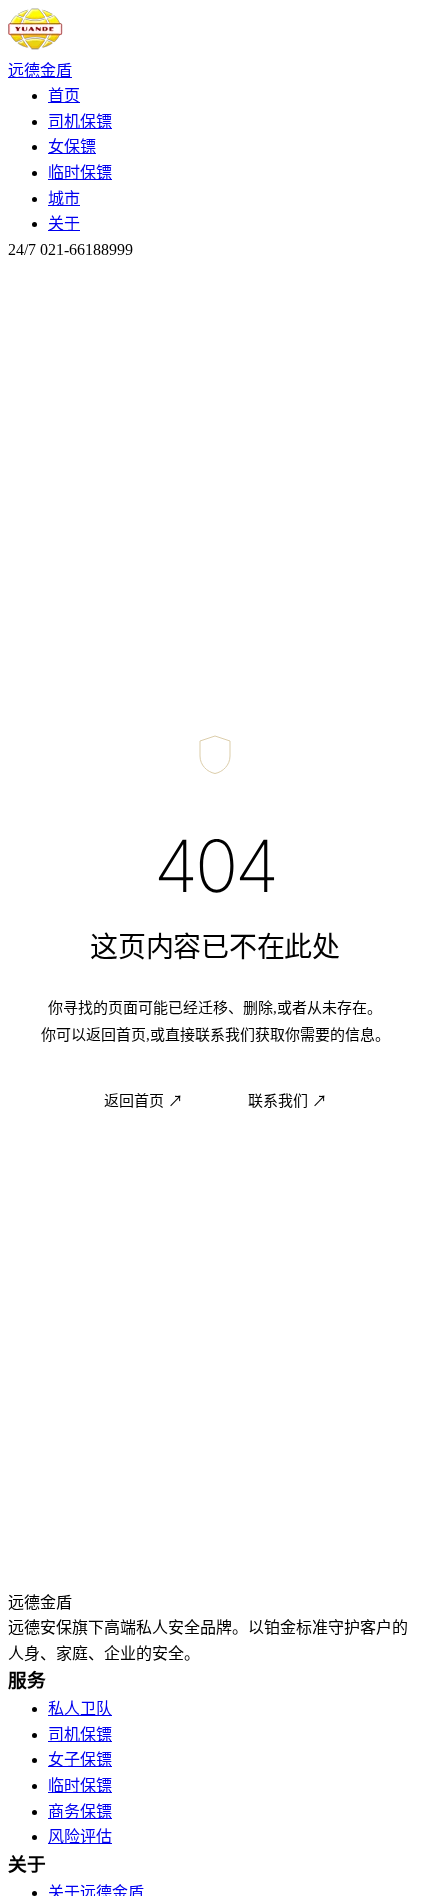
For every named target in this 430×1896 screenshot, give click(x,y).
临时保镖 (80, 172)
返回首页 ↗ (143, 1101)
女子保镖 (80, 1759)
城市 (64, 198)
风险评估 (80, 1836)
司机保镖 (80, 121)
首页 (64, 95)
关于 (64, 223)
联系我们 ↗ (287, 1101)
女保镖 (72, 146)
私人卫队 (80, 1708)
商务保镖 (80, 1811)
